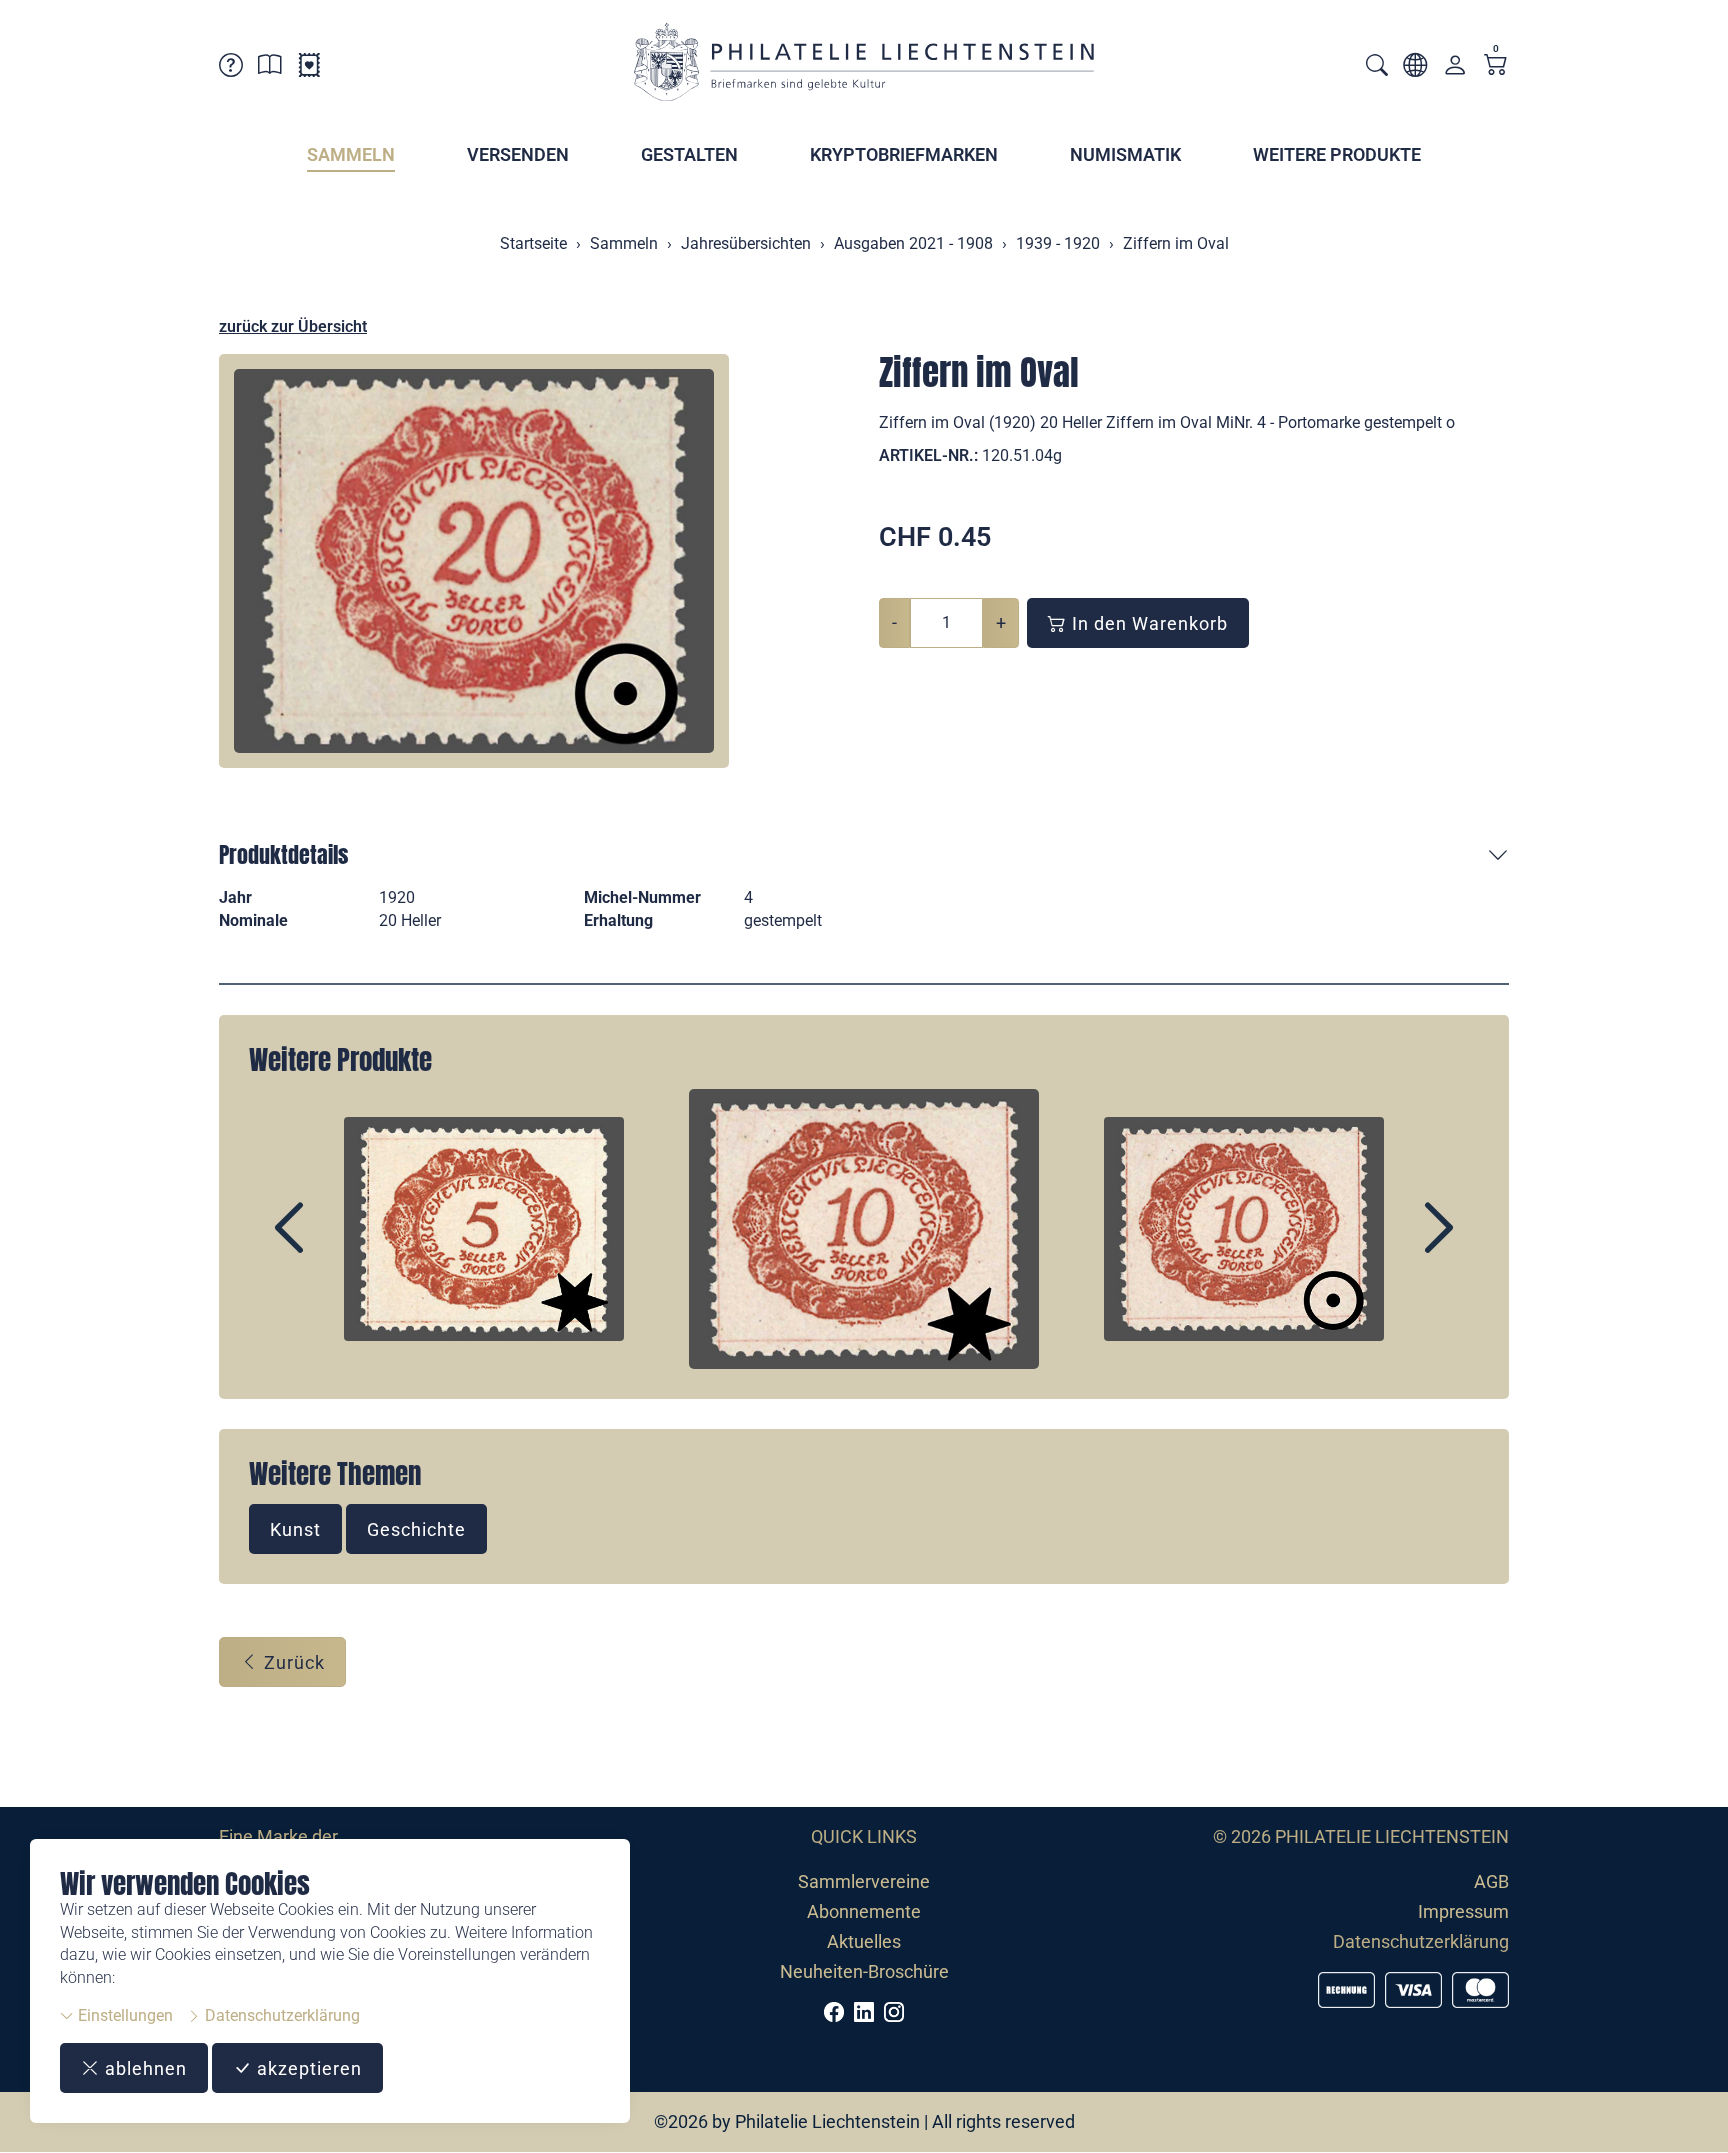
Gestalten (689, 154)
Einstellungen (123, 2015)
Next (1393, 1245)
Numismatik (1125, 154)
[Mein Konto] (1455, 69)
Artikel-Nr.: (928, 455)
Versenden (518, 154)
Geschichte (416, 1529)
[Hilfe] (231, 68)
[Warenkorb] (1496, 66)
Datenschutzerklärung (280, 2015)
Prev (335, 1245)
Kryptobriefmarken (904, 154)
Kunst (295, 1529)
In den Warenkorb (1147, 623)
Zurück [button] (292, 1662)
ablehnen (143, 2068)
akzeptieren (307, 2068)
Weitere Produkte (1337, 154)
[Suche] (1377, 67)
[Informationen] (270, 68)
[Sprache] (1415, 68)
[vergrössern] (474, 561)
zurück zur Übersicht (293, 326)
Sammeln (351, 154)
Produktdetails (283, 854)
